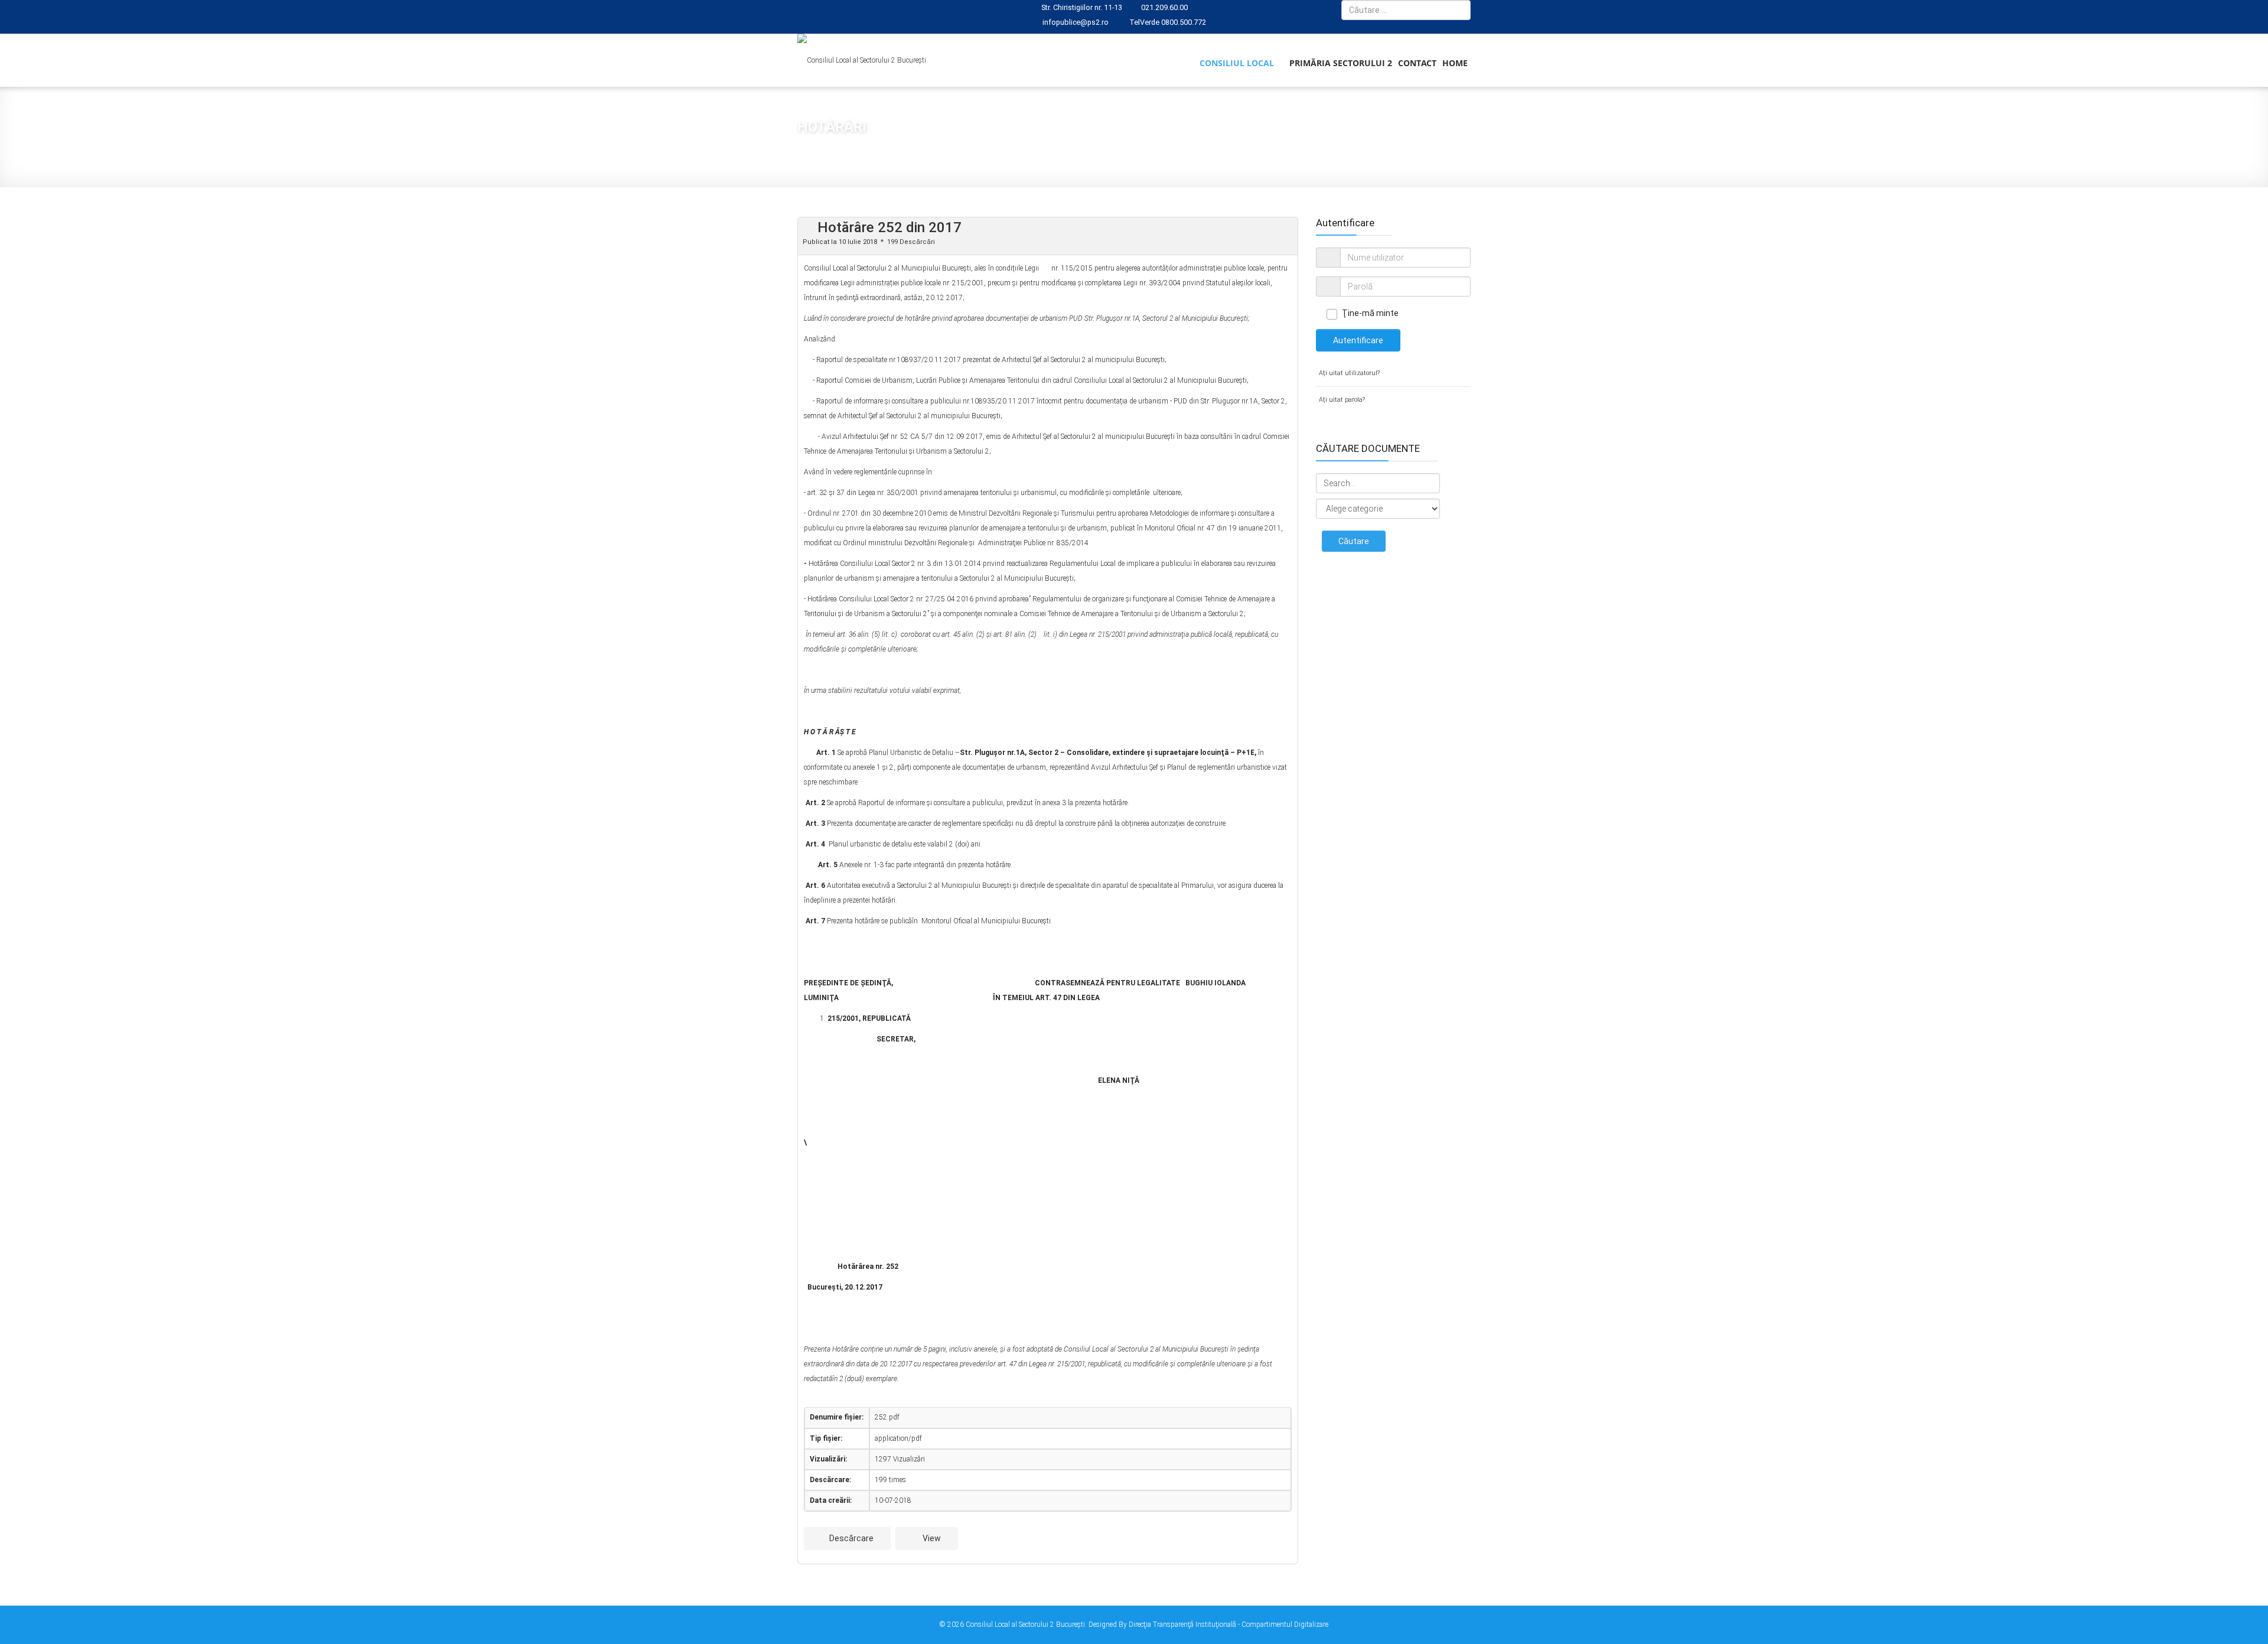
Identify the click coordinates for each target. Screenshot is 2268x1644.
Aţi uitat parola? (1342, 400)
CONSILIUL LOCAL (1237, 63)
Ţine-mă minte (1370, 313)
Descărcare (850, 1538)
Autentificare (1358, 340)
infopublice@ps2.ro (1076, 22)
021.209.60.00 (1164, 7)
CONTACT (1417, 63)
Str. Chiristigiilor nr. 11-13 (1082, 7)
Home (1455, 63)
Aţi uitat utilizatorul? (1349, 373)
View (931, 1538)
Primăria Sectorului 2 (1341, 63)
